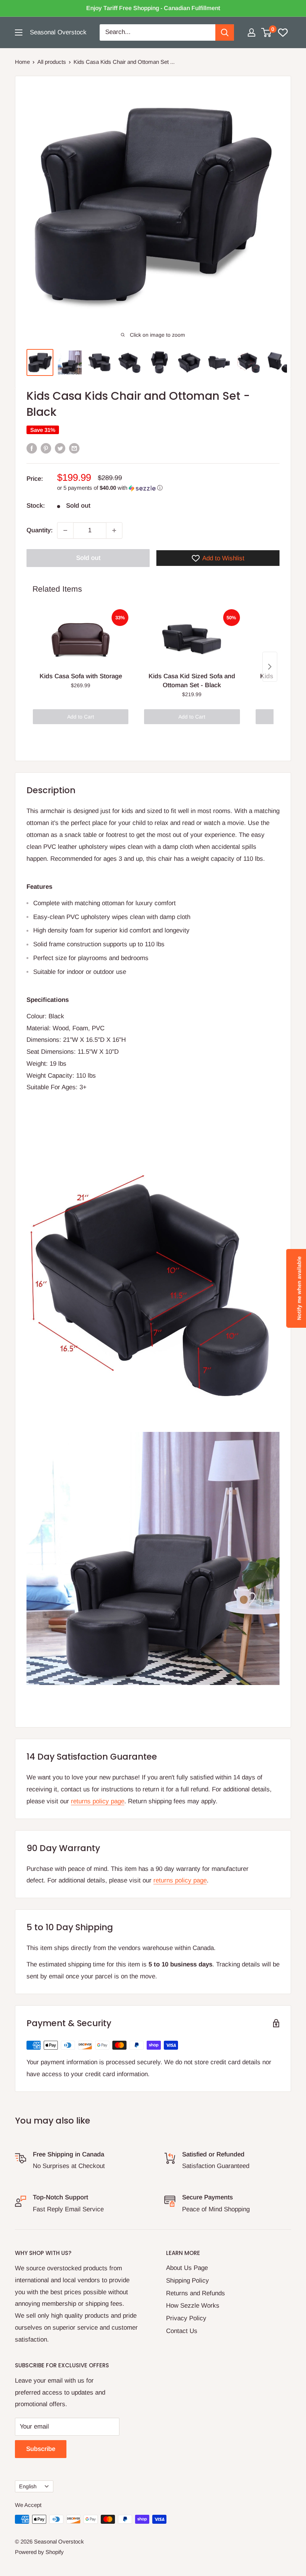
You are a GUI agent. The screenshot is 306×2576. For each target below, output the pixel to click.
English (28, 2486)
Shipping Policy (188, 2281)
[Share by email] (74, 448)
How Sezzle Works (193, 2306)
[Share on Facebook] (32, 448)
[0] (267, 32)
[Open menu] (19, 32)
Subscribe (41, 2449)
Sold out (88, 558)
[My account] (252, 32)
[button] (168, 488)
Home (22, 62)
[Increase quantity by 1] (114, 530)
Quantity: (40, 530)
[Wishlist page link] (283, 32)
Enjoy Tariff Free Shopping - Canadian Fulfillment (153, 8)
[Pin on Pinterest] (46, 448)
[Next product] (270, 667)
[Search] (225, 32)
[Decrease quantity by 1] (65, 530)
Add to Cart (81, 717)
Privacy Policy (186, 2318)
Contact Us (182, 2331)
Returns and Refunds (196, 2293)
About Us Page (187, 2268)
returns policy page (98, 1801)
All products (52, 62)
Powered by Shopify (39, 2552)
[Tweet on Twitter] (60, 448)
